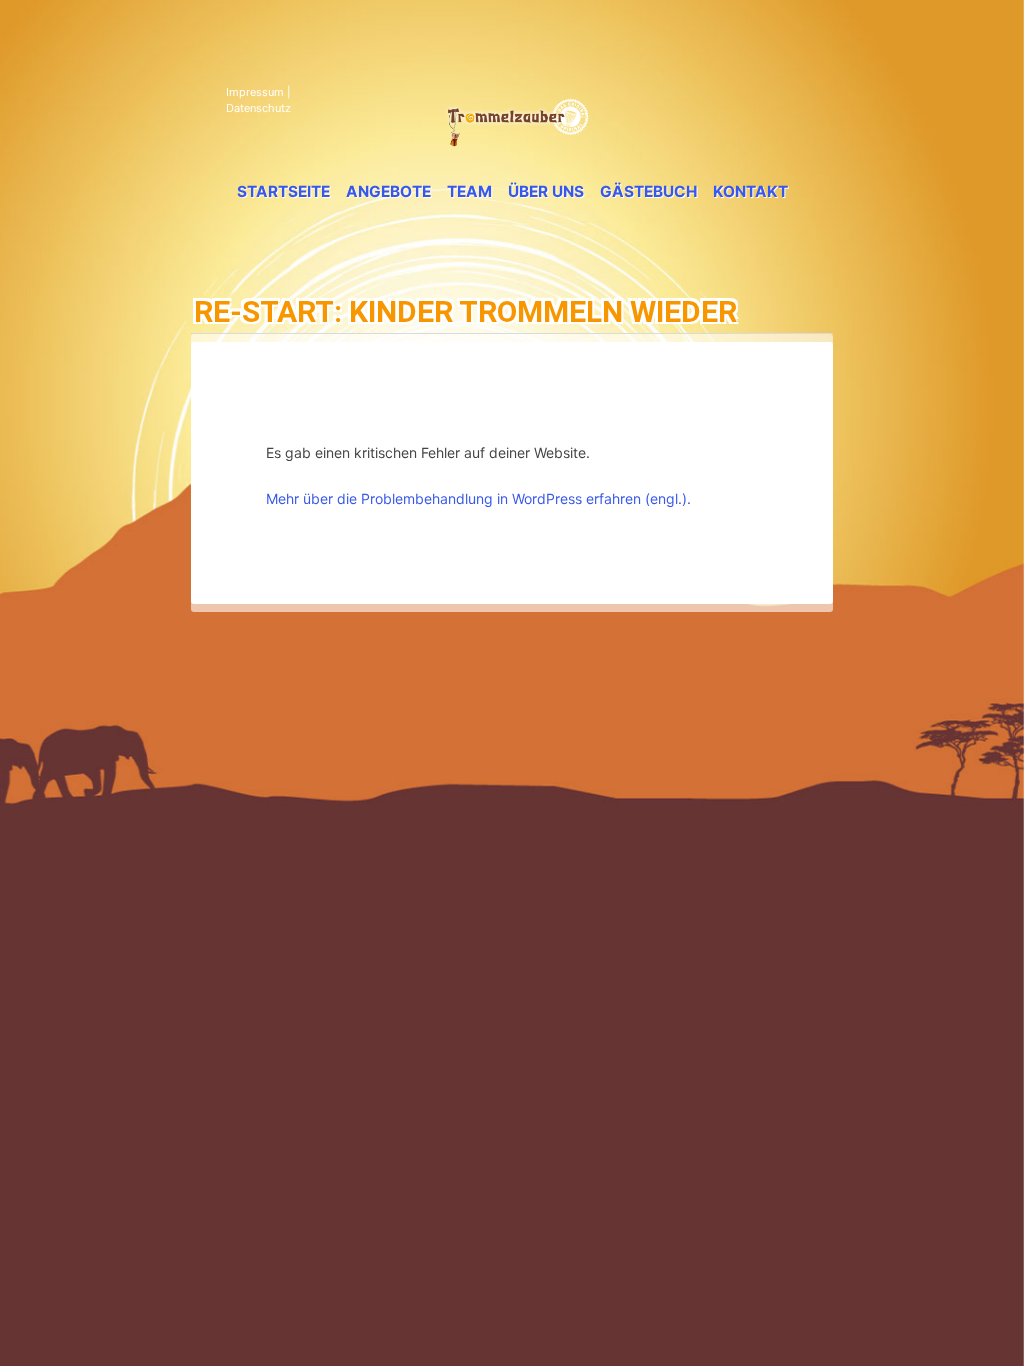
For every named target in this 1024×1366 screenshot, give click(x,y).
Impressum (255, 92)
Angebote (388, 191)
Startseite (283, 191)
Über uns (546, 191)
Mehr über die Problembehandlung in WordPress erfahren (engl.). (478, 498)
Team (469, 191)
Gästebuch (648, 191)
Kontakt (750, 191)
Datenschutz (258, 108)
